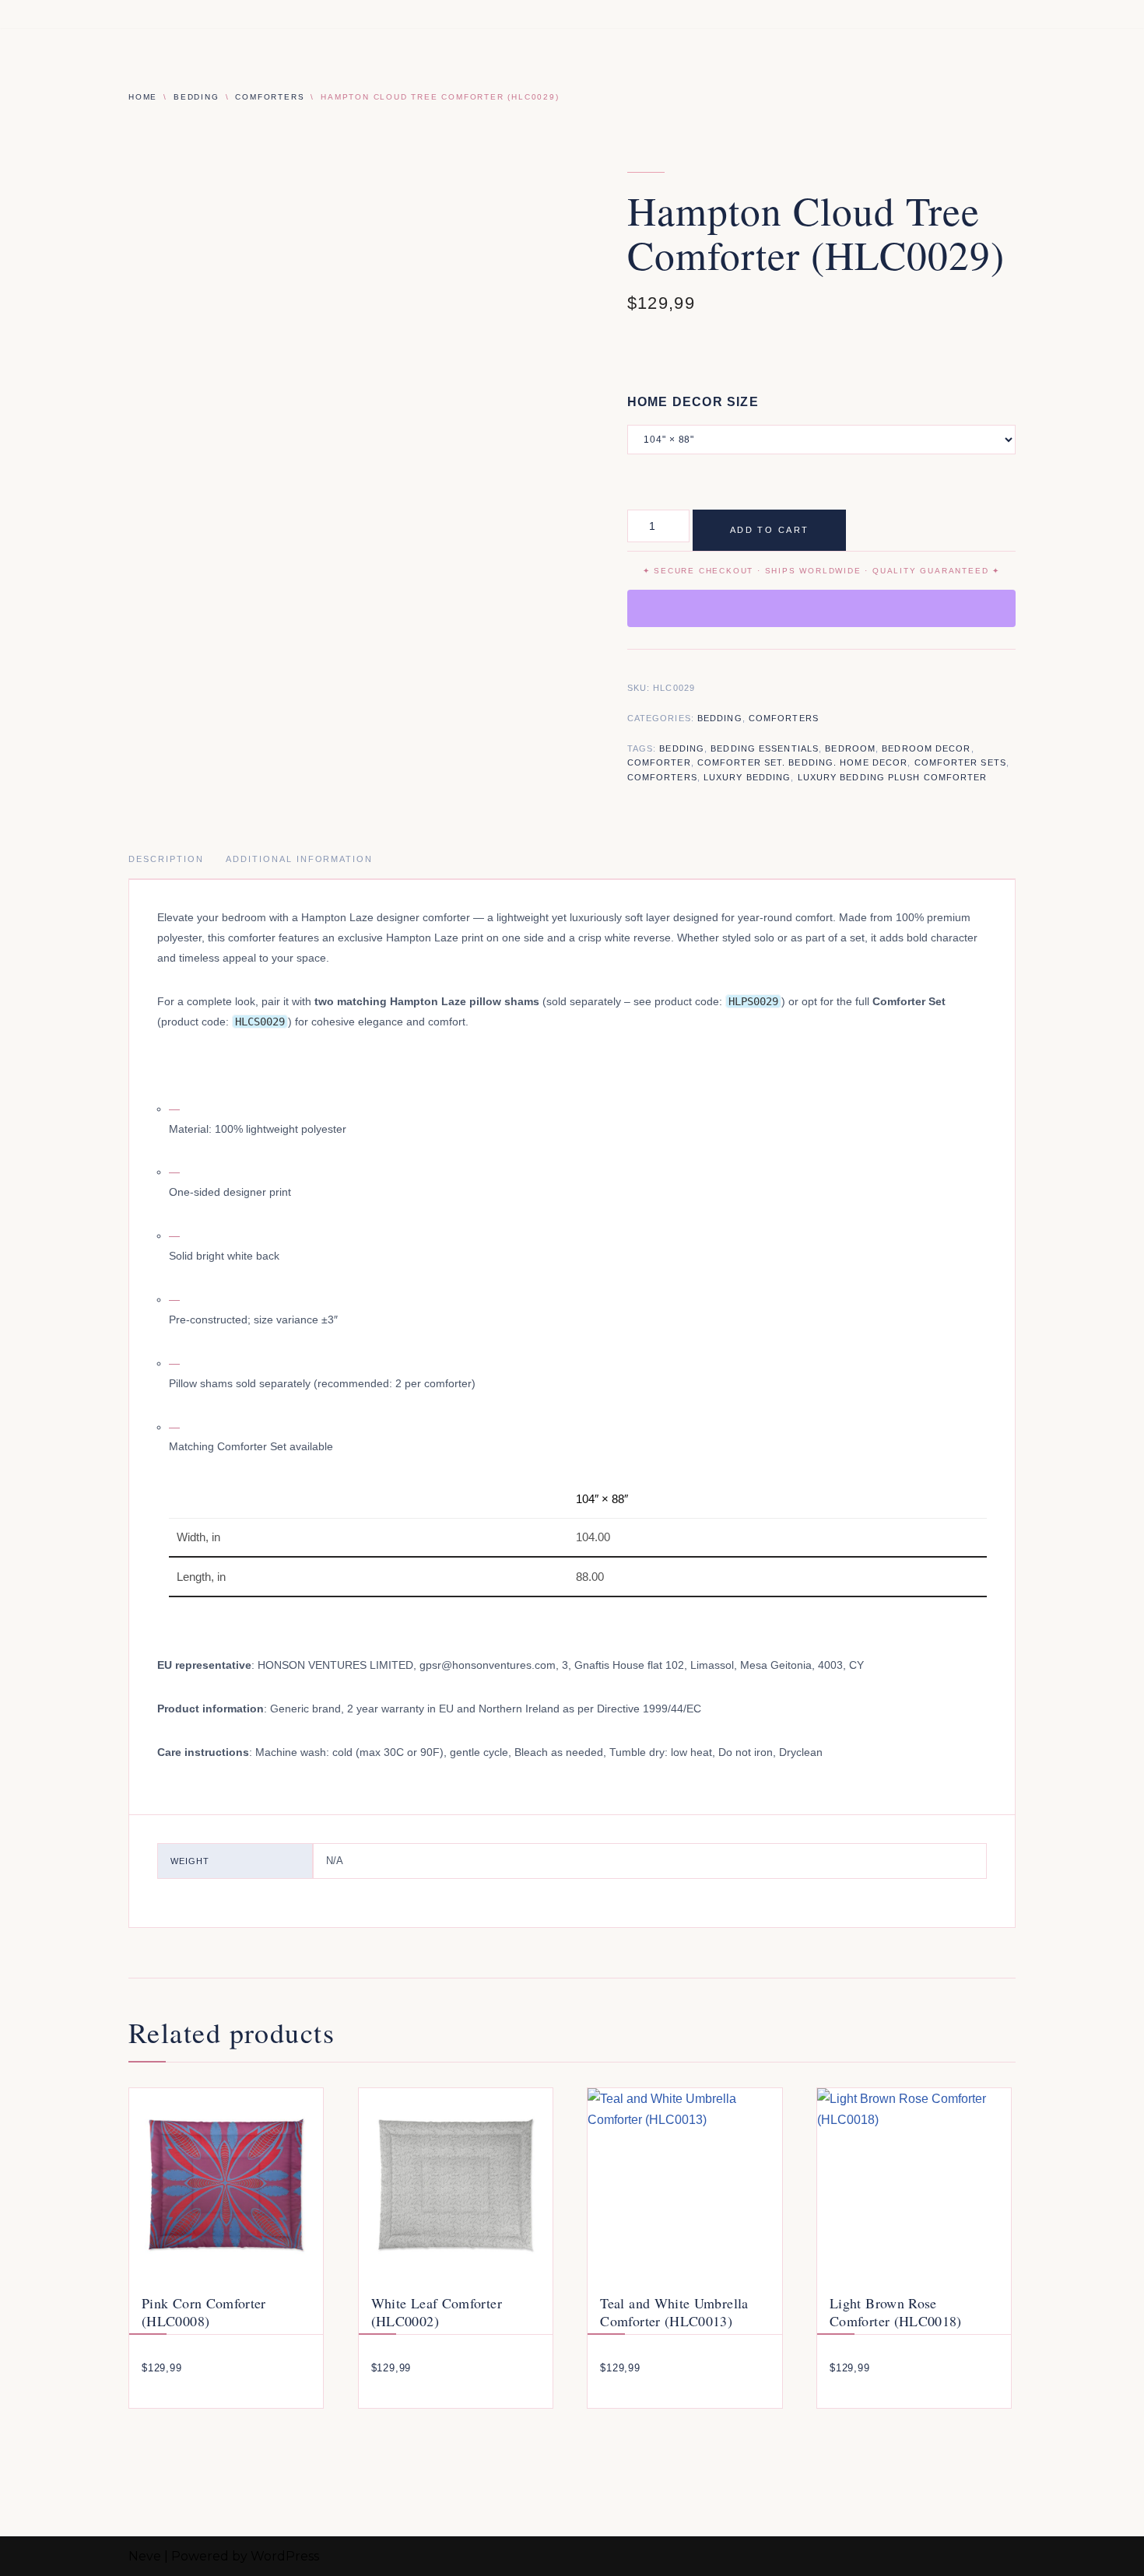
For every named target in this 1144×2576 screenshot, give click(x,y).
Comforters (270, 97)
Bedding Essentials (765, 748)
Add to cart (770, 530)
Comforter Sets (960, 762)
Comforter (659, 762)
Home (143, 97)
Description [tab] (166, 859)
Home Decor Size (693, 402)
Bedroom (850, 748)
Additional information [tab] (300, 859)
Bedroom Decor (926, 748)
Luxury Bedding (747, 777)
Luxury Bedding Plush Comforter (893, 777)
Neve (145, 2556)
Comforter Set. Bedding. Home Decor (802, 762)
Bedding (197, 97)
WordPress (285, 2556)
